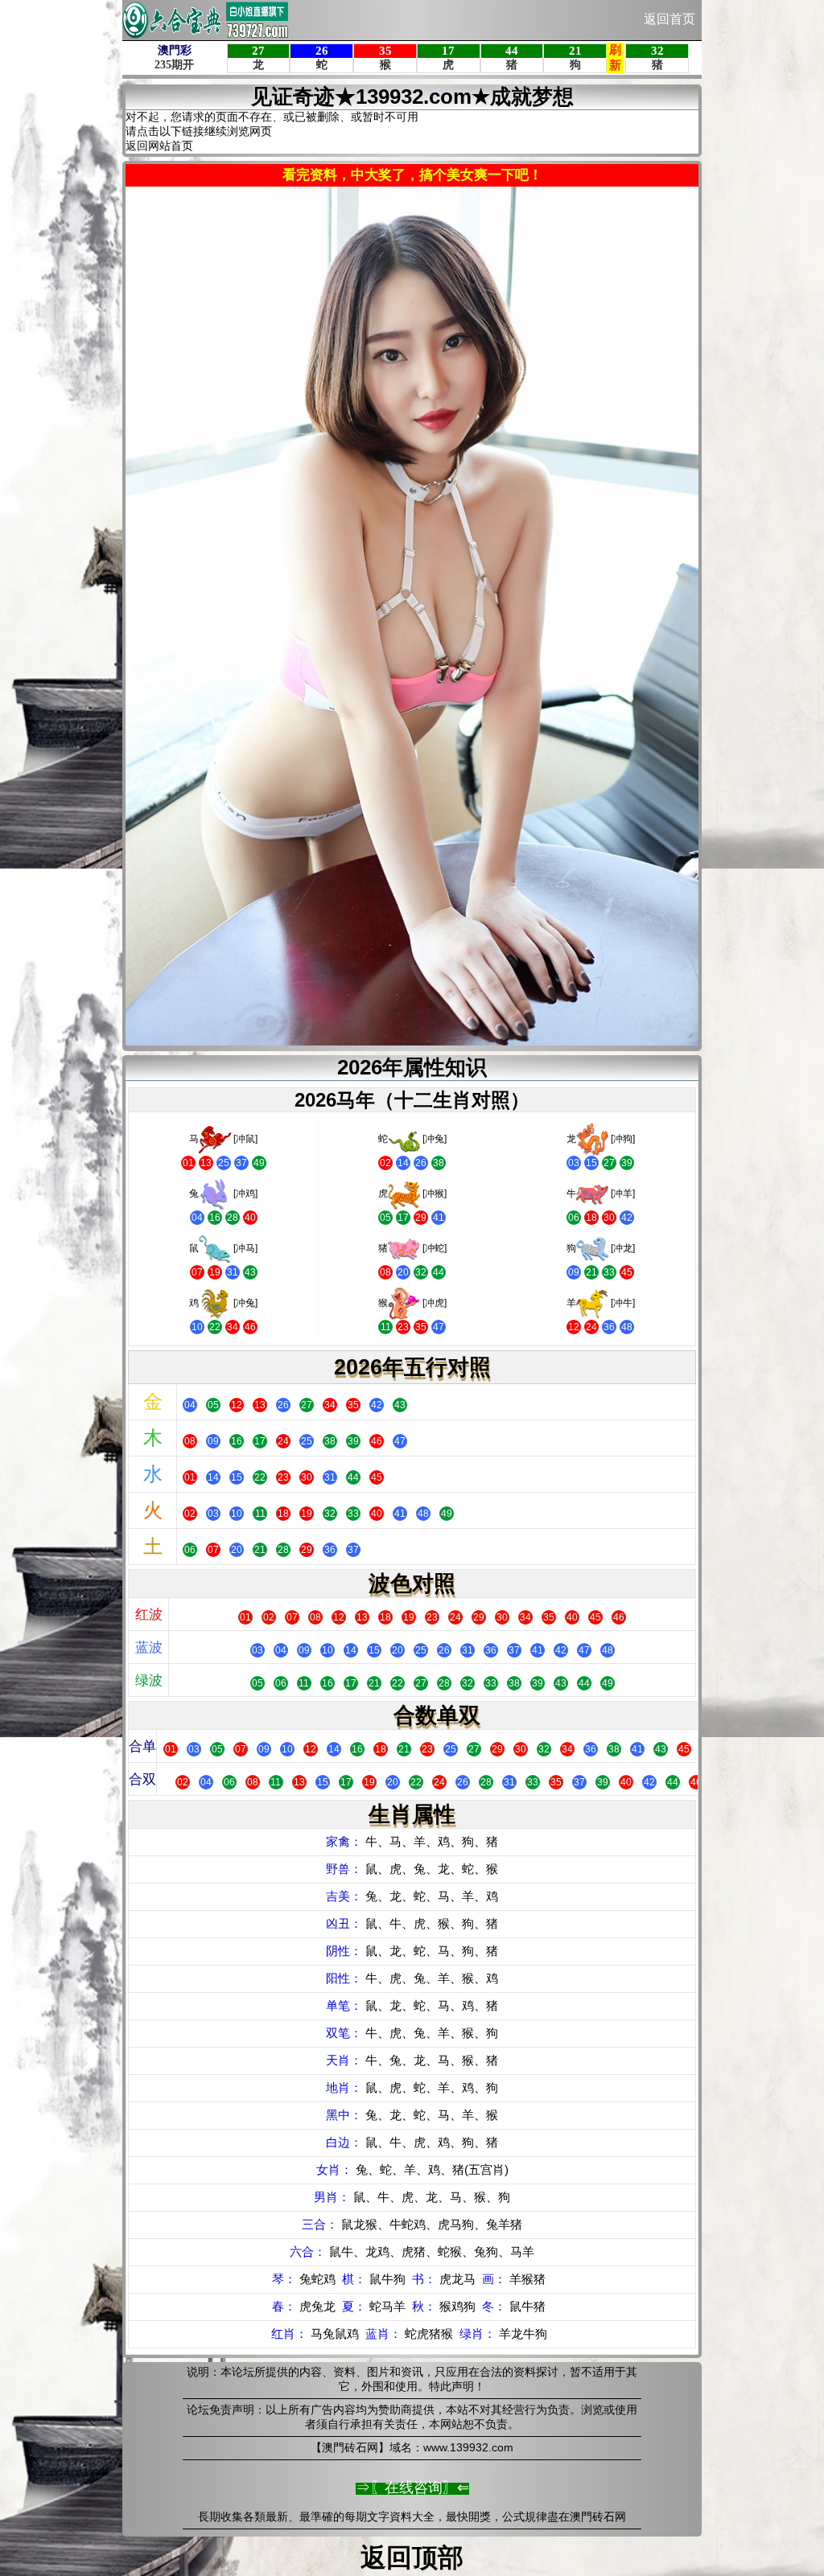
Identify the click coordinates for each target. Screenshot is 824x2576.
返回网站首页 (159, 146)
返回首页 (669, 19)
